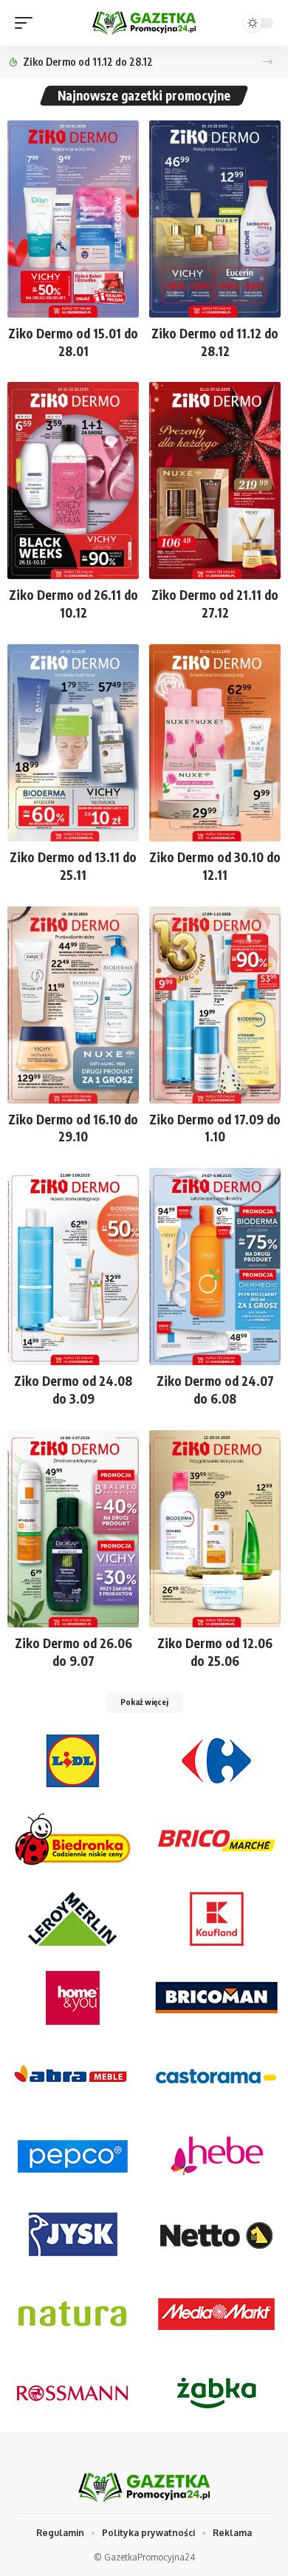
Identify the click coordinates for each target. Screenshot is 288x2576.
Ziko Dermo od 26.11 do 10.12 (73, 604)
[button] (268, 62)
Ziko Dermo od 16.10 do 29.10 (73, 1128)
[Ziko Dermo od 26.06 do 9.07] (73, 1529)
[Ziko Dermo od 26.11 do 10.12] (73, 481)
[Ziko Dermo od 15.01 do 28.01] (73, 219)
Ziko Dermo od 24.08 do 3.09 (73, 1390)
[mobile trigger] (27, 23)
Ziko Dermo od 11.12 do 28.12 (88, 62)
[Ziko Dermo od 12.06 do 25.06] (215, 1529)
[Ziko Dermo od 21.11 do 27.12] (215, 481)
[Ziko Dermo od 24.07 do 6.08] (215, 1267)
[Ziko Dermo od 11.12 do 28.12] (215, 219)
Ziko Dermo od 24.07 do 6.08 (215, 1390)
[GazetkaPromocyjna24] (144, 23)
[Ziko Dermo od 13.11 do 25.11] (73, 743)
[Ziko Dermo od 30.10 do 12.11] (215, 743)
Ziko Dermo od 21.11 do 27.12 (215, 604)
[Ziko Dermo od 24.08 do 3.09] (73, 1267)
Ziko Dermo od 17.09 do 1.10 (215, 1128)
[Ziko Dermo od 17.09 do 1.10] (215, 1005)
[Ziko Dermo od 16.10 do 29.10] (73, 1005)
